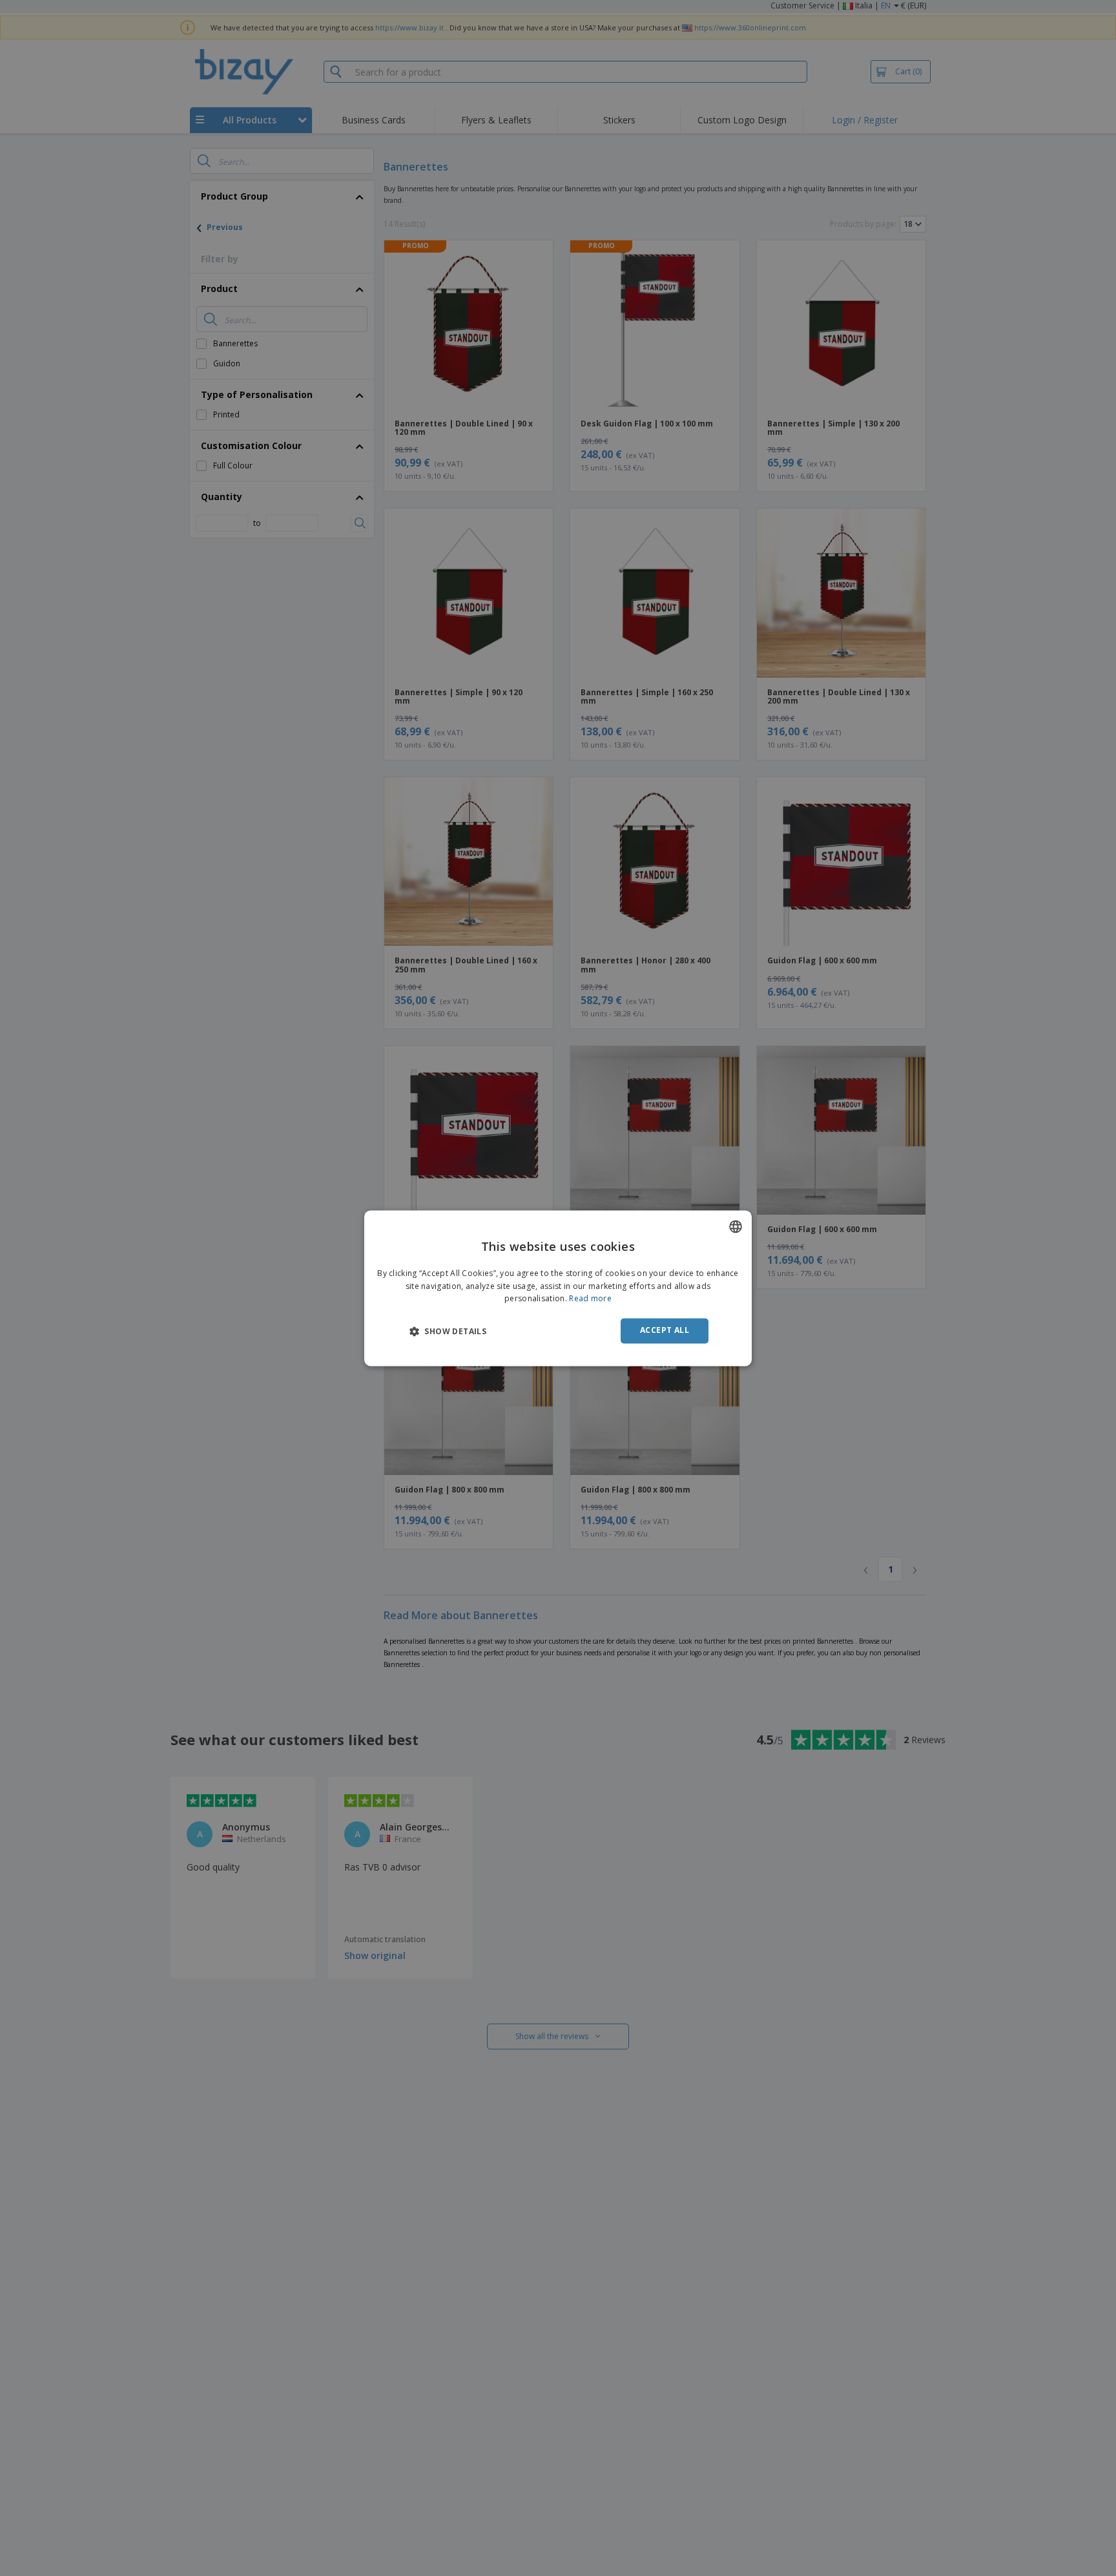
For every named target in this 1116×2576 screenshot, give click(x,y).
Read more (590, 1299)
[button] (448, 1332)
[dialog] (558, 1288)
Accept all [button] (665, 1331)
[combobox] (736, 1226)
